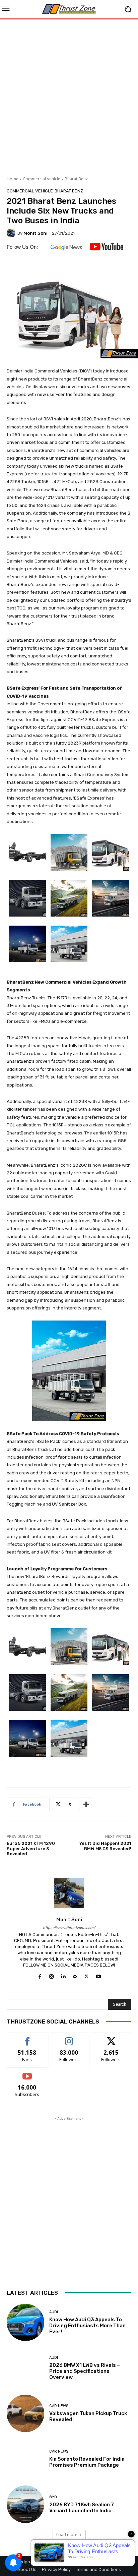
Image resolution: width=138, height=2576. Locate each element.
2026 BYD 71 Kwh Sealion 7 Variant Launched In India (82, 2508)
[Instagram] (51, 1975)
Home (13, 179)
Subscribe (27, 2073)
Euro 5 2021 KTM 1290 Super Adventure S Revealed (31, 1849)
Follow (69, 2038)
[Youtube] (98, 1975)
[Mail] (75, 1975)
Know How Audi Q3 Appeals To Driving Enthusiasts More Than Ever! (87, 2326)
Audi (54, 2312)
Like (27, 2038)
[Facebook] (40, 1975)
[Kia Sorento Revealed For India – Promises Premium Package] (25, 2459)
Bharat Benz (76, 179)
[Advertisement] (69, 95)
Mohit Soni (36, 233)
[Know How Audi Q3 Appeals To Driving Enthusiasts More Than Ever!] (25, 2323)
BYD (53, 2497)
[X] (87, 1975)
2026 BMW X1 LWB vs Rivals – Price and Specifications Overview (85, 2371)
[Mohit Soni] (12, 233)
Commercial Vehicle (42, 179)
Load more (67, 2535)
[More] (86, 1804)
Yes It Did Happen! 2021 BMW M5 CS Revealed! (105, 1846)
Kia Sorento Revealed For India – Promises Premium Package (89, 2462)
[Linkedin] (63, 1975)
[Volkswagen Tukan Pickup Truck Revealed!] (25, 2413)
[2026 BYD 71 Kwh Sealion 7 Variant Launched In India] (25, 2504)
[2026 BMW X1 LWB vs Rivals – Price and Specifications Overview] (25, 2368)
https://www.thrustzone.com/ (69, 1928)
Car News (59, 2406)
